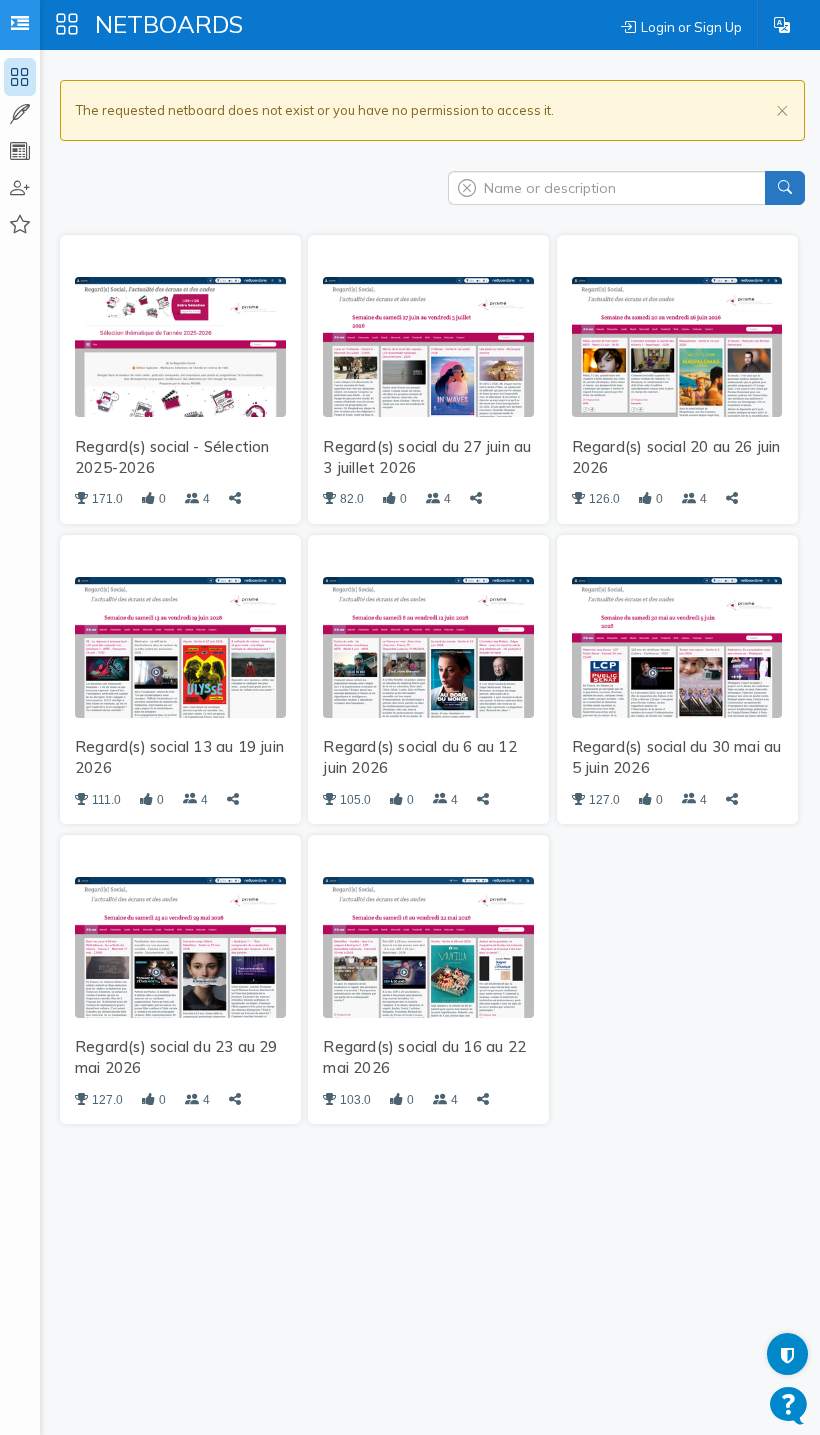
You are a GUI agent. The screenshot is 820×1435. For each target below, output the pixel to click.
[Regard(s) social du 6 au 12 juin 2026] (428, 646)
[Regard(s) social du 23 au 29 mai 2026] (180, 946)
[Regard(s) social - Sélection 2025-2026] (180, 346)
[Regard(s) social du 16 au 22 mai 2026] (428, 946)
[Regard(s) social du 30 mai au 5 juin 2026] (677, 646)
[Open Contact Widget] (788, 1405)
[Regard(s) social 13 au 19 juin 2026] (180, 646)
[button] (782, 25)
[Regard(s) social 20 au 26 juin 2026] (677, 346)
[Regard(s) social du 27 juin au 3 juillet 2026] (428, 346)
